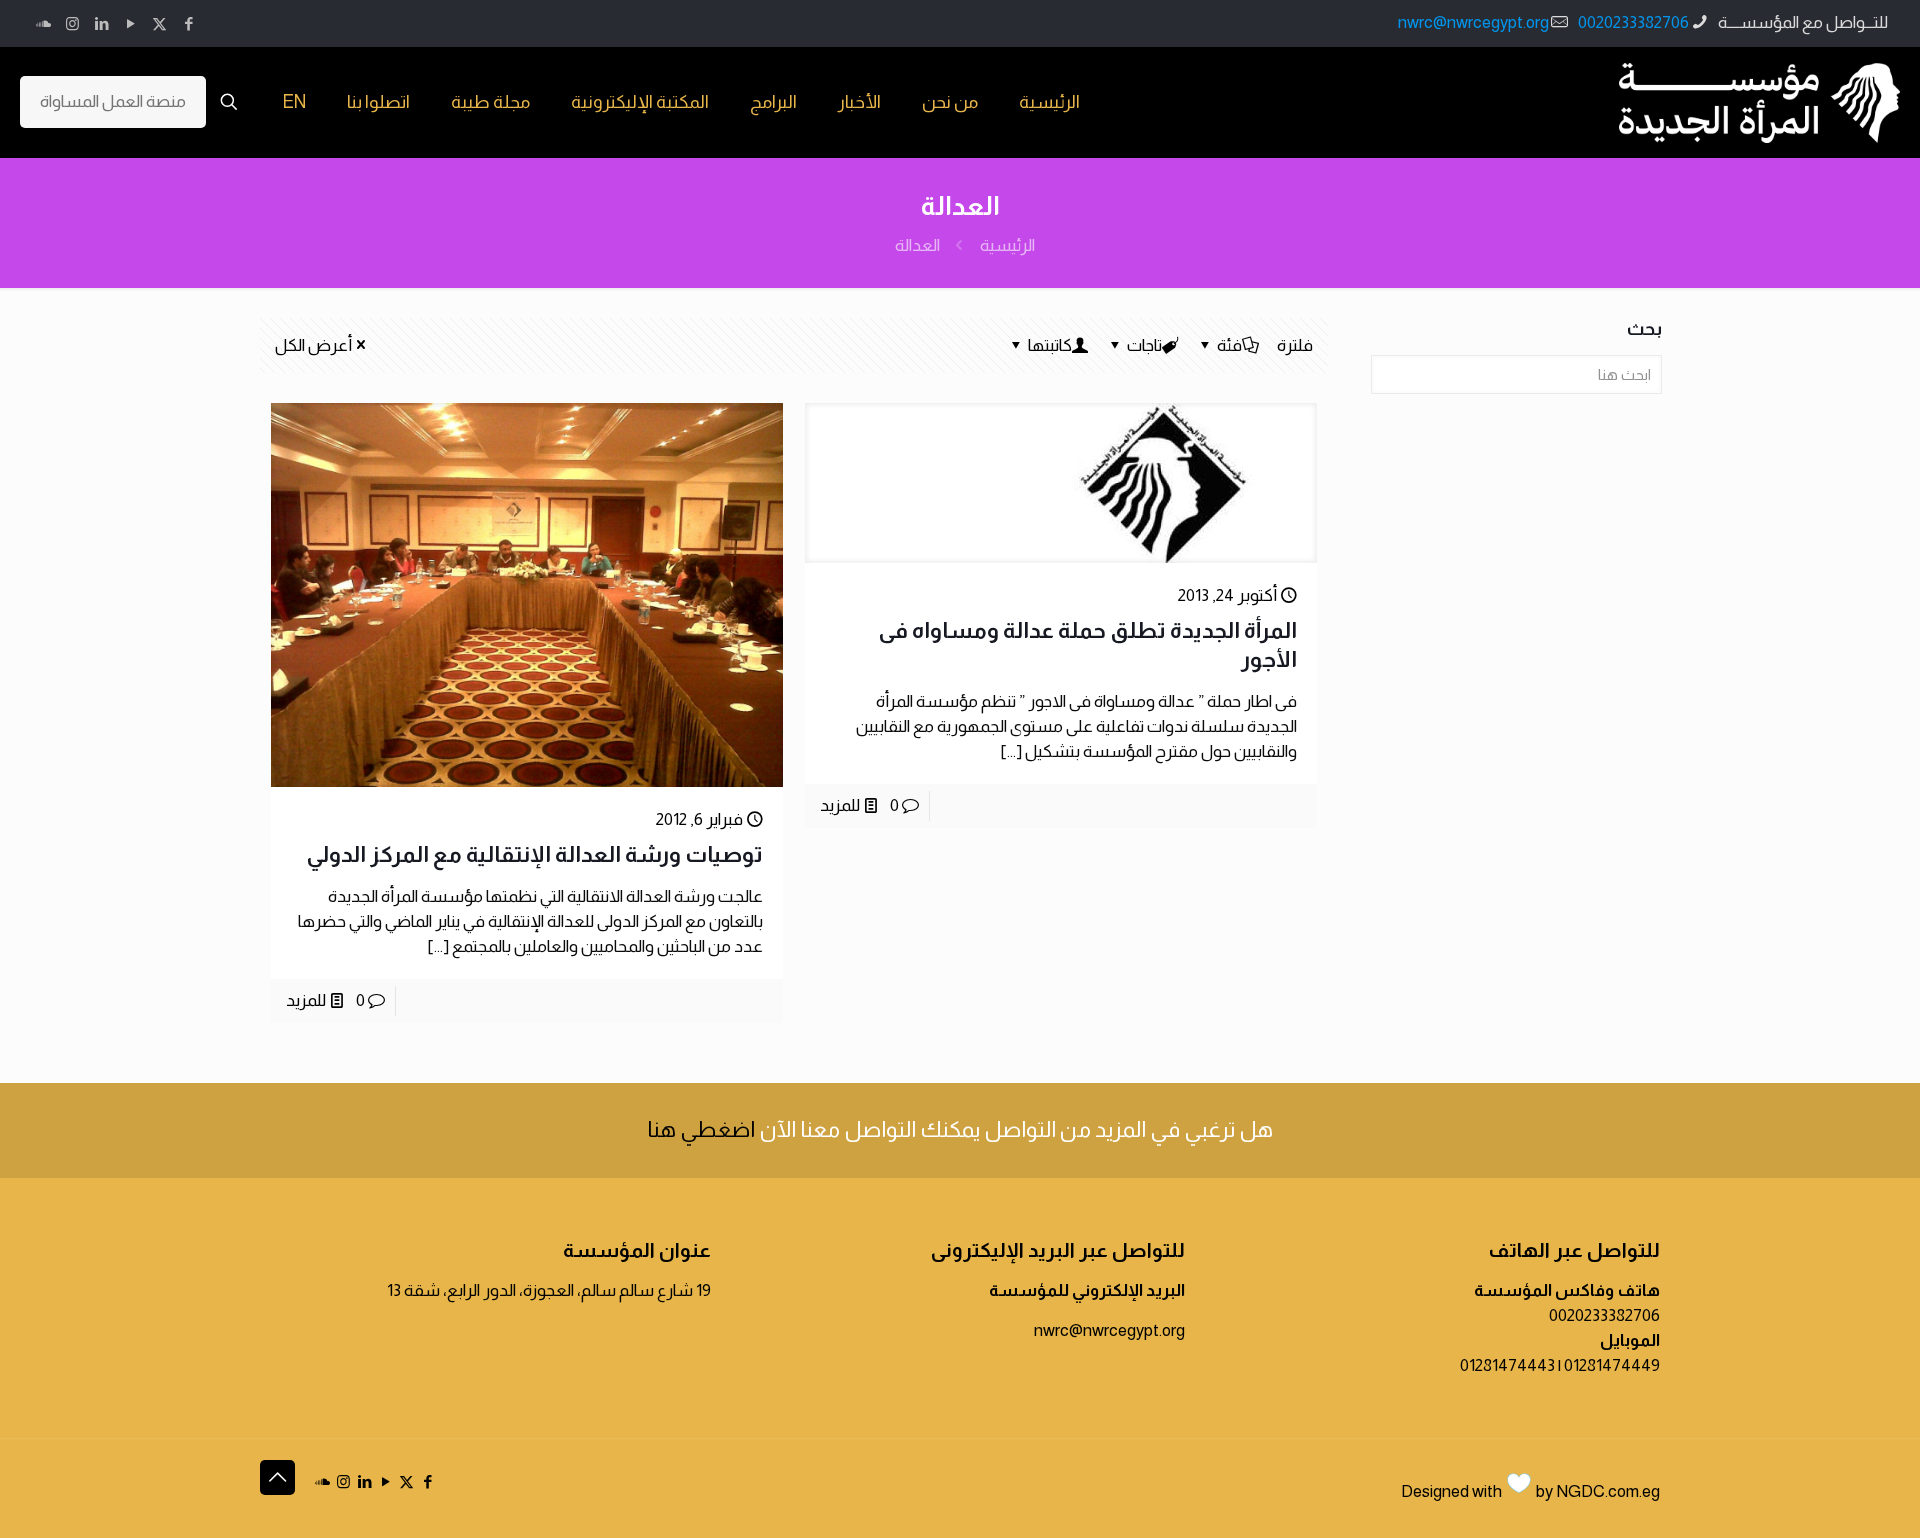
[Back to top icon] (277, 1477)
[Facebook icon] (188, 23)
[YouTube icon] (130, 23)
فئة (1229, 345)
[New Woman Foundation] (1759, 102)
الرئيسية (1007, 245)
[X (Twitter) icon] (159, 23)
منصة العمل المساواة (113, 101)
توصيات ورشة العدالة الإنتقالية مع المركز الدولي (534, 854)
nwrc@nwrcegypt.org (1473, 22)
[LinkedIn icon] (101, 23)
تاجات (1144, 345)
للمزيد (840, 805)
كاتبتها (1050, 345)
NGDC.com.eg (1608, 1491)
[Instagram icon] (72, 23)
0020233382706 (1633, 22)
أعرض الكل (313, 345)
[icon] (43, 23)
